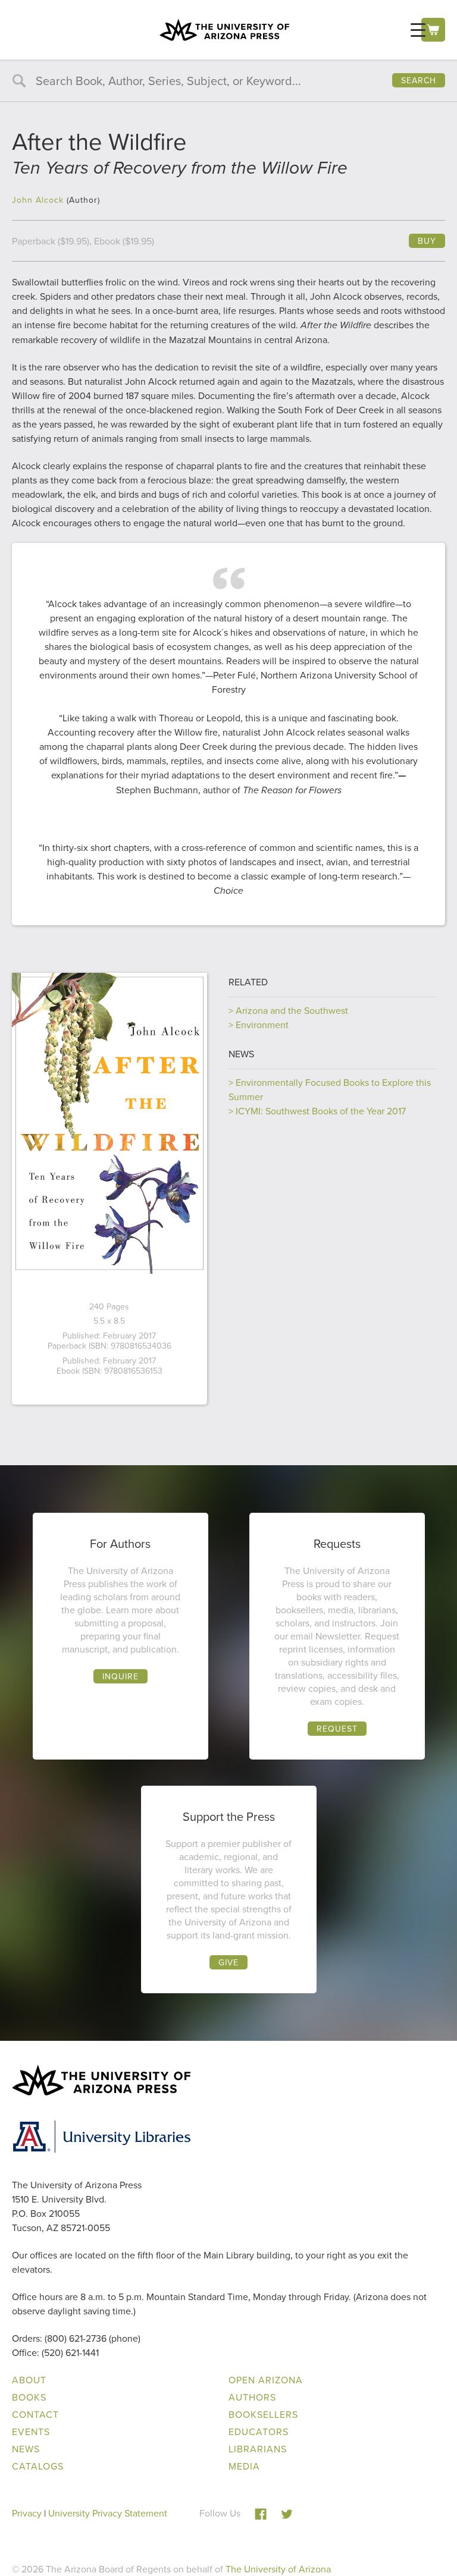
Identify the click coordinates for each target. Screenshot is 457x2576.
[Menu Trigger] (418, 29)
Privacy (27, 2513)
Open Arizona (266, 2380)
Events (31, 2432)
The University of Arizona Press (224, 30)
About (29, 2380)
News (241, 1054)
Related (248, 982)
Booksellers (263, 2414)
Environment (262, 1025)
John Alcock (38, 200)
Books (29, 2397)
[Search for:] (228, 81)
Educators (259, 2432)
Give (228, 1962)
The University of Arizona (278, 2569)
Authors (252, 2397)
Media (244, 2466)
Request (337, 1729)
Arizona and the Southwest (292, 1010)
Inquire (120, 1676)
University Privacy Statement (108, 2513)
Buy (427, 241)
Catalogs (38, 2466)
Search (419, 80)
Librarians (258, 2449)
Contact (35, 2414)
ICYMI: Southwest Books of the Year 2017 (321, 1111)
